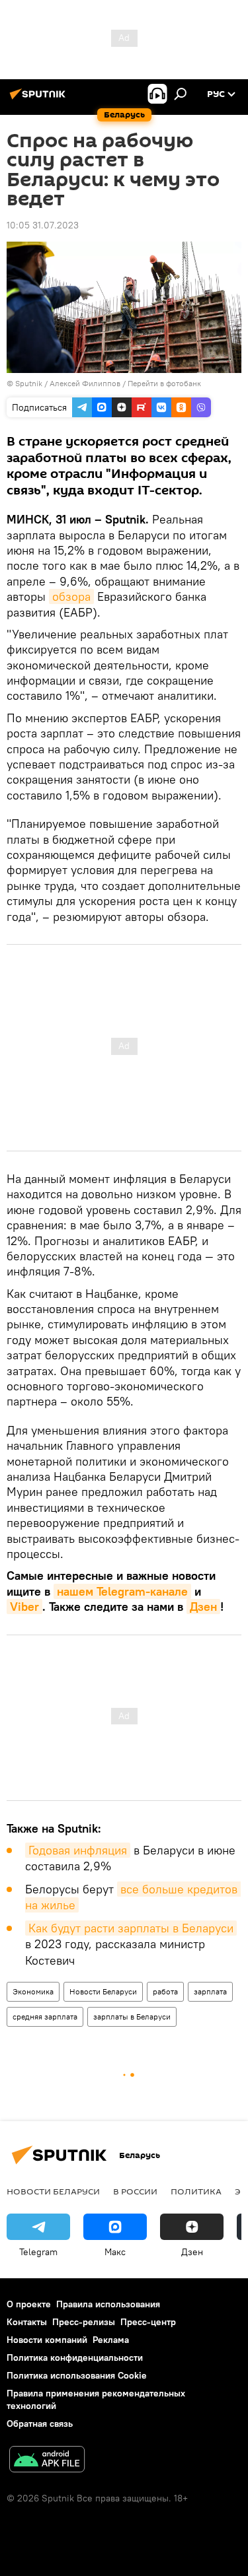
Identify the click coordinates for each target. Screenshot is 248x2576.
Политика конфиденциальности (75, 2357)
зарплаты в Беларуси (132, 2017)
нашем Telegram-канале (122, 1591)
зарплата (210, 1991)
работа (165, 1991)
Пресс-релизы (84, 2322)
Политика (196, 2191)
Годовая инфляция (78, 1850)
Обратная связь (40, 2423)
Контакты (27, 2322)
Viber (24, 1607)
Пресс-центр (148, 2322)
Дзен (203, 1607)
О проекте (29, 2304)
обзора (71, 596)
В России (135, 2191)
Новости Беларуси (103, 1991)
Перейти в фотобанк (164, 383)
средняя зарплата (45, 2017)
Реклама (111, 2340)
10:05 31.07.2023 (43, 225)
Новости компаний (47, 2340)
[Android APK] (47, 2461)
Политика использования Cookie (77, 2375)
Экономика (33, 1991)
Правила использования (108, 2304)
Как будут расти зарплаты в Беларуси (131, 1928)
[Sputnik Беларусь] (40, 99)
